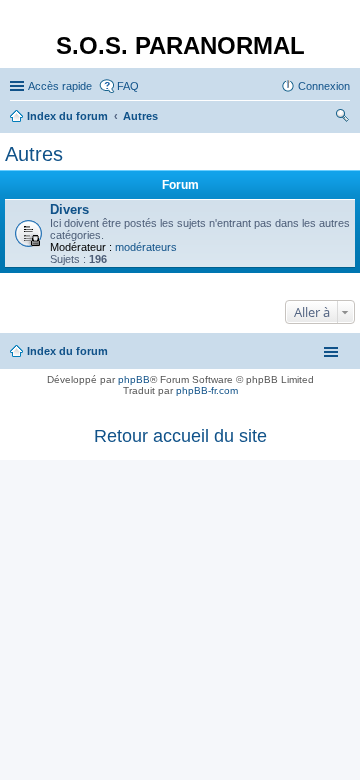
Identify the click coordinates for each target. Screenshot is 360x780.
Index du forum (67, 351)
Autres (34, 154)
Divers (69, 209)
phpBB (134, 379)
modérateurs (146, 247)
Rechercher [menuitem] (342, 118)
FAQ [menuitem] (128, 86)
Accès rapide (60, 86)
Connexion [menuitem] (324, 86)
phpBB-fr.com (207, 390)
